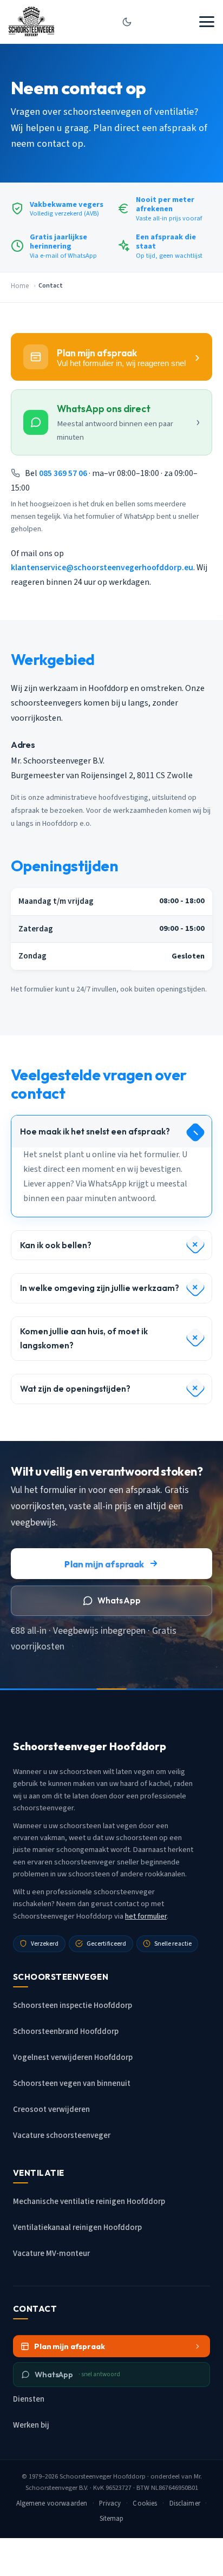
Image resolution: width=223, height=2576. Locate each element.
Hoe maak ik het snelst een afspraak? (95, 1132)
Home (20, 286)
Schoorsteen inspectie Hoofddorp (73, 2006)
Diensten (29, 2399)
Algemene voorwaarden (52, 2503)
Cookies (145, 2503)
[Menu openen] (207, 22)
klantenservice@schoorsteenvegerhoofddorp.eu (102, 568)
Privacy (110, 2503)
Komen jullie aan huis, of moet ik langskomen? (84, 1338)
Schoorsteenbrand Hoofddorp (66, 2032)
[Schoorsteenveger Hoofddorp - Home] (31, 22)
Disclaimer (185, 2503)
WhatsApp (119, 1600)
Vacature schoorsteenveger (62, 2135)
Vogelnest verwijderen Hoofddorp (73, 2057)
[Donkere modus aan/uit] (127, 22)
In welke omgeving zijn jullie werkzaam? (100, 1288)
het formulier (146, 1916)
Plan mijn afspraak (104, 1564)
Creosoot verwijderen (51, 2109)
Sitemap (112, 2519)
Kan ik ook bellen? (56, 1245)
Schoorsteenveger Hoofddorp (103, 2476)
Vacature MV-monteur (51, 2254)
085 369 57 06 (63, 473)
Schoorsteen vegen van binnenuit (72, 2083)
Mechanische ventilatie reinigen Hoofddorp (89, 2202)
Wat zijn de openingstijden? (75, 1389)
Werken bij (31, 2425)
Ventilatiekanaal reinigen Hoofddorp (77, 2228)
